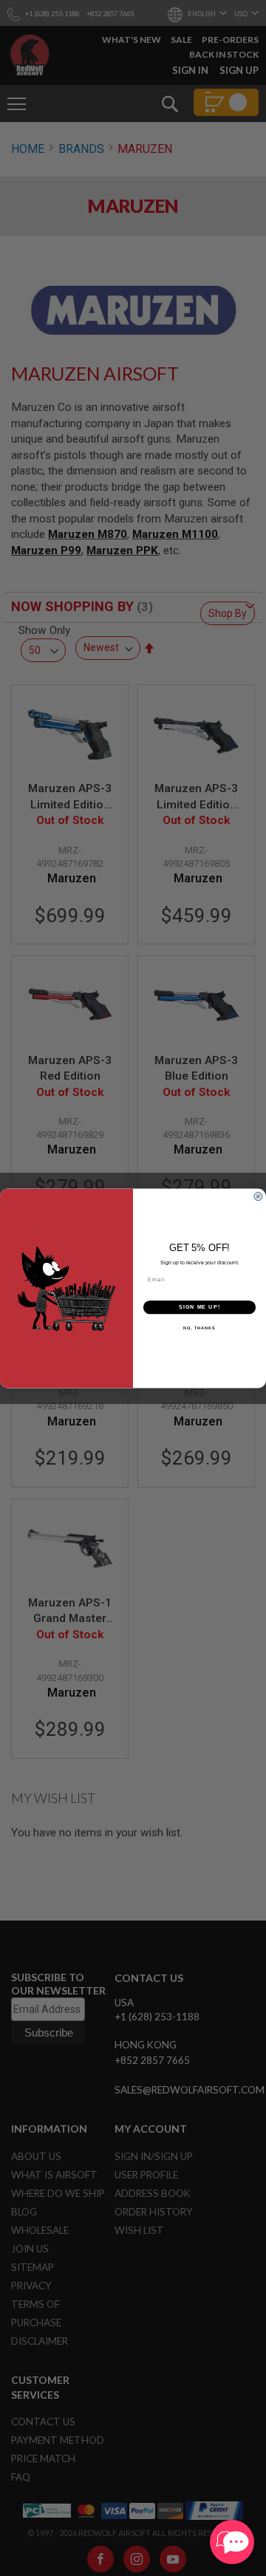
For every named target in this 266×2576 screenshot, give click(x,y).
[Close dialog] (258, 1196)
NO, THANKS (199, 1327)
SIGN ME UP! (199, 1306)
